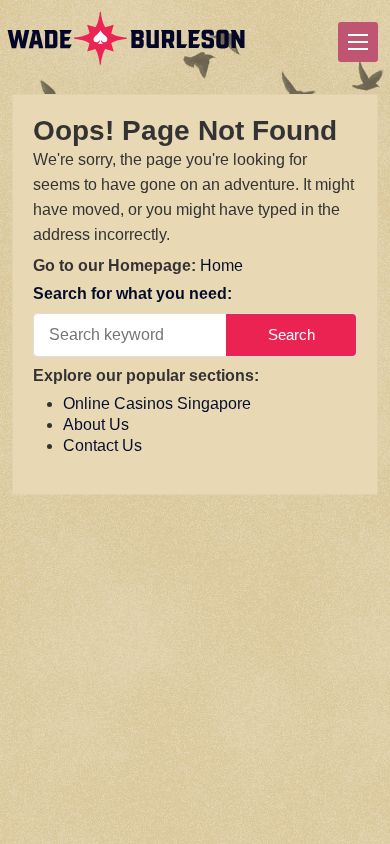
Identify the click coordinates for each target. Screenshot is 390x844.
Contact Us (102, 445)
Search (291, 334)
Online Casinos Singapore (157, 403)
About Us (96, 424)
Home (221, 265)
